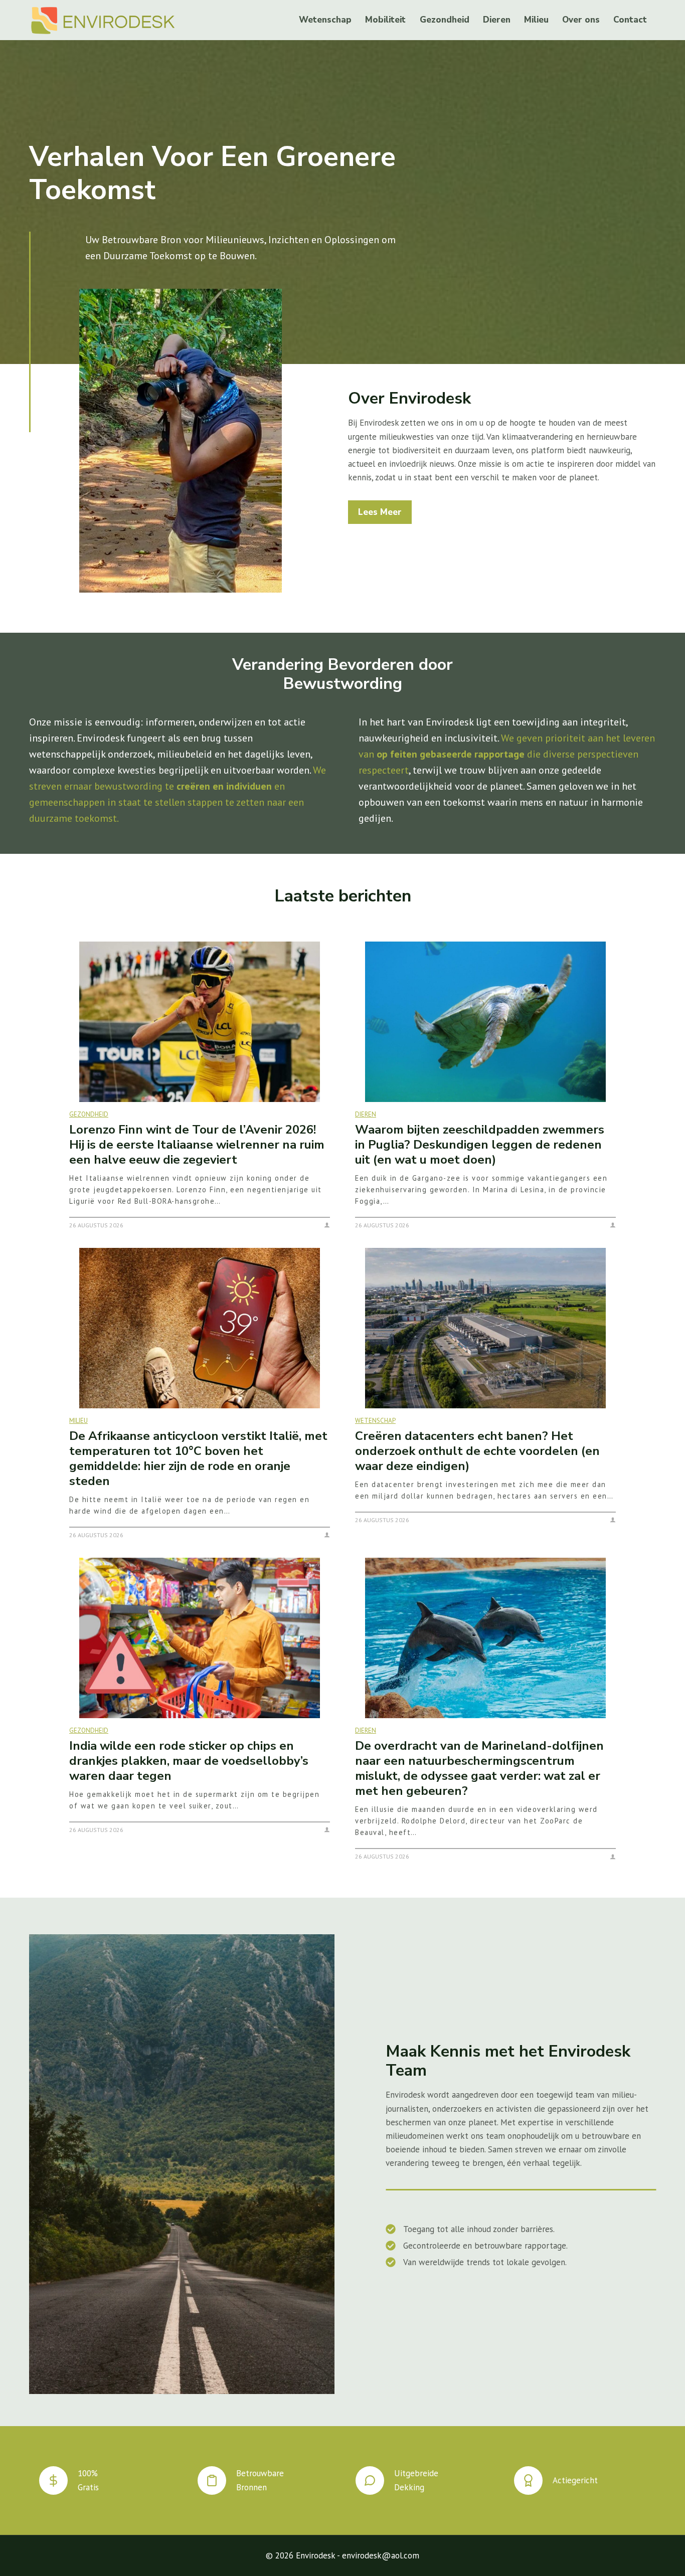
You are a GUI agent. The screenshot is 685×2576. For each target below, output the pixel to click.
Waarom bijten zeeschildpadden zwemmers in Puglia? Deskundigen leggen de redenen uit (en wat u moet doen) (480, 1145)
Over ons (581, 20)
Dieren (497, 20)
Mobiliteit (385, 20)
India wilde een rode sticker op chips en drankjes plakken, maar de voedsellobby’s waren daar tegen (189, 1761)
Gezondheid (445, 20)
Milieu (536, 20)
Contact (630, 20)
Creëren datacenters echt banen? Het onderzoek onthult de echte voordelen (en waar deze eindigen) (477, 1451)
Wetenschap (325, 20)
